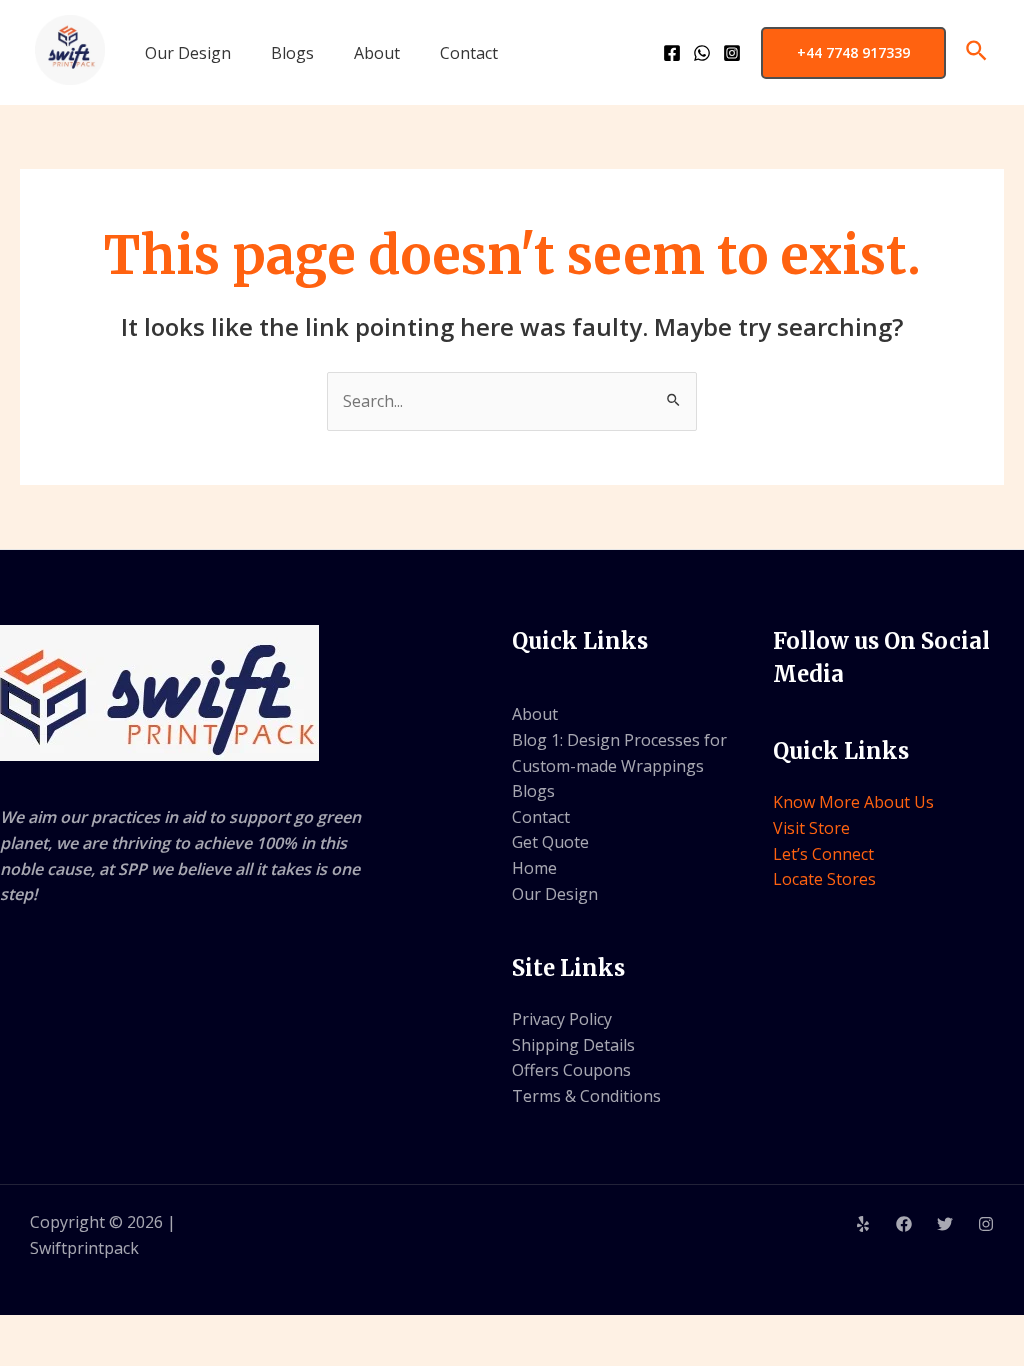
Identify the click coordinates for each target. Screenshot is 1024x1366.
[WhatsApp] (702, 53)
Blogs (292, 53)
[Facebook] (672, 53)
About (377, 53)
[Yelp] (863, 1224)
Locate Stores (824, 879)
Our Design (188, 53)
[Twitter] (945, 1224)
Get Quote (550, 842)
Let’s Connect (823, 854)
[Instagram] (732, 53)
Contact (469, 53)
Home (534, 868)
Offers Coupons (571, 1070)
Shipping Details (573, 1045)
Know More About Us (853, 802)
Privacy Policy (562, 1019)
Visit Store (811, 828)
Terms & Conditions (586, 1096)
